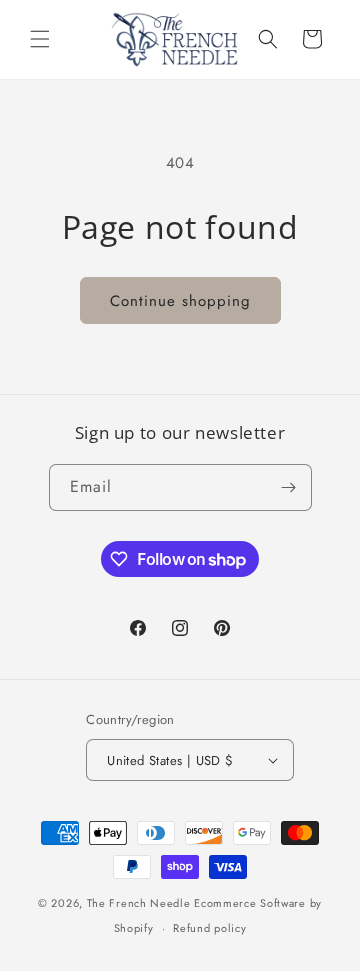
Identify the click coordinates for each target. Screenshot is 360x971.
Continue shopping (180, 301)
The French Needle (139, 903)
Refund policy (209, 928)
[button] (40, 39)
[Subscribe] (289, 487)
